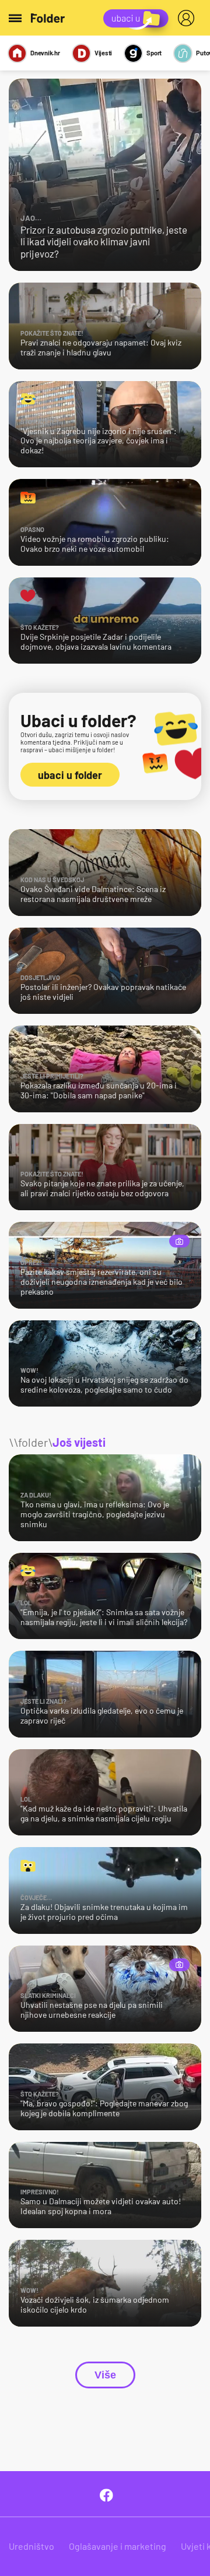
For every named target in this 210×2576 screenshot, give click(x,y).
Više (105, 2375)
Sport (154, 53)
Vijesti (103, 53)
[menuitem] (188, 18)
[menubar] (188, 18)
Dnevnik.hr (45, 53)
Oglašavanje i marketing (118, 2546)
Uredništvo (32, 2546)
